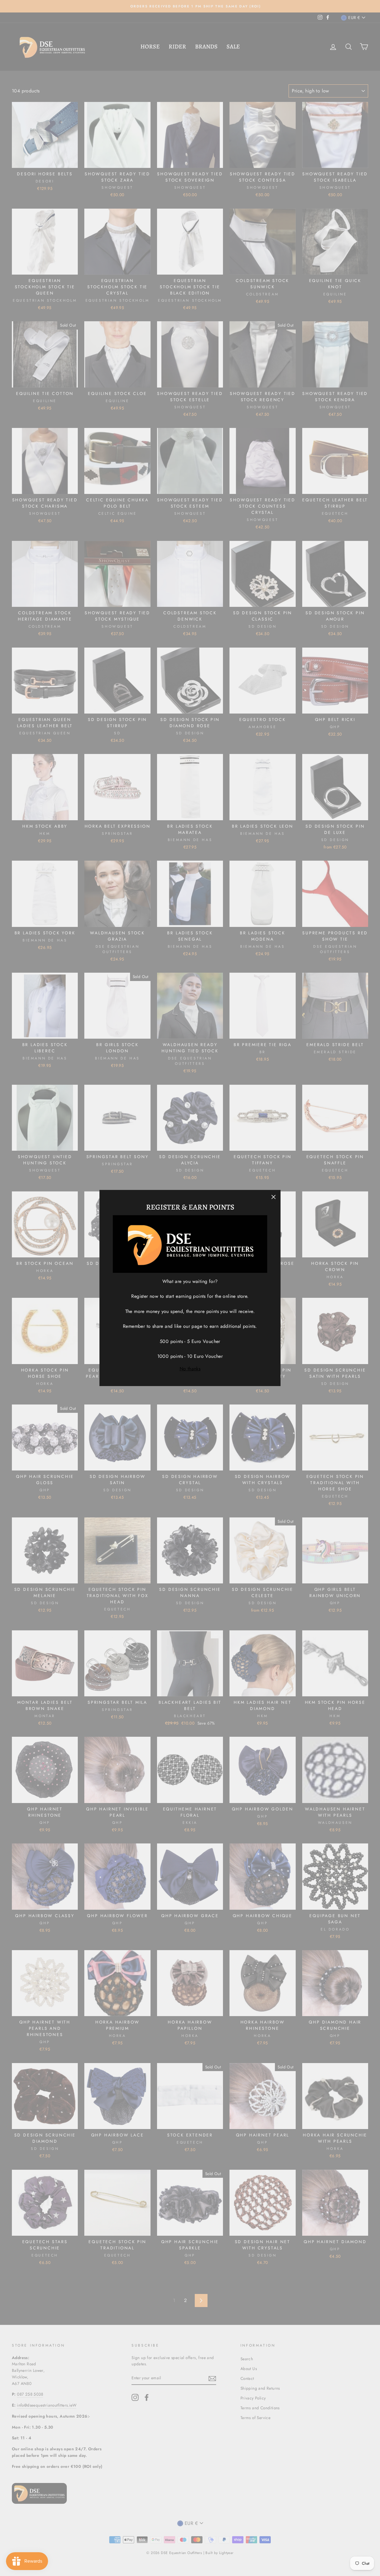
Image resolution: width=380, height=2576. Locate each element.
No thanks (190, 1369)
